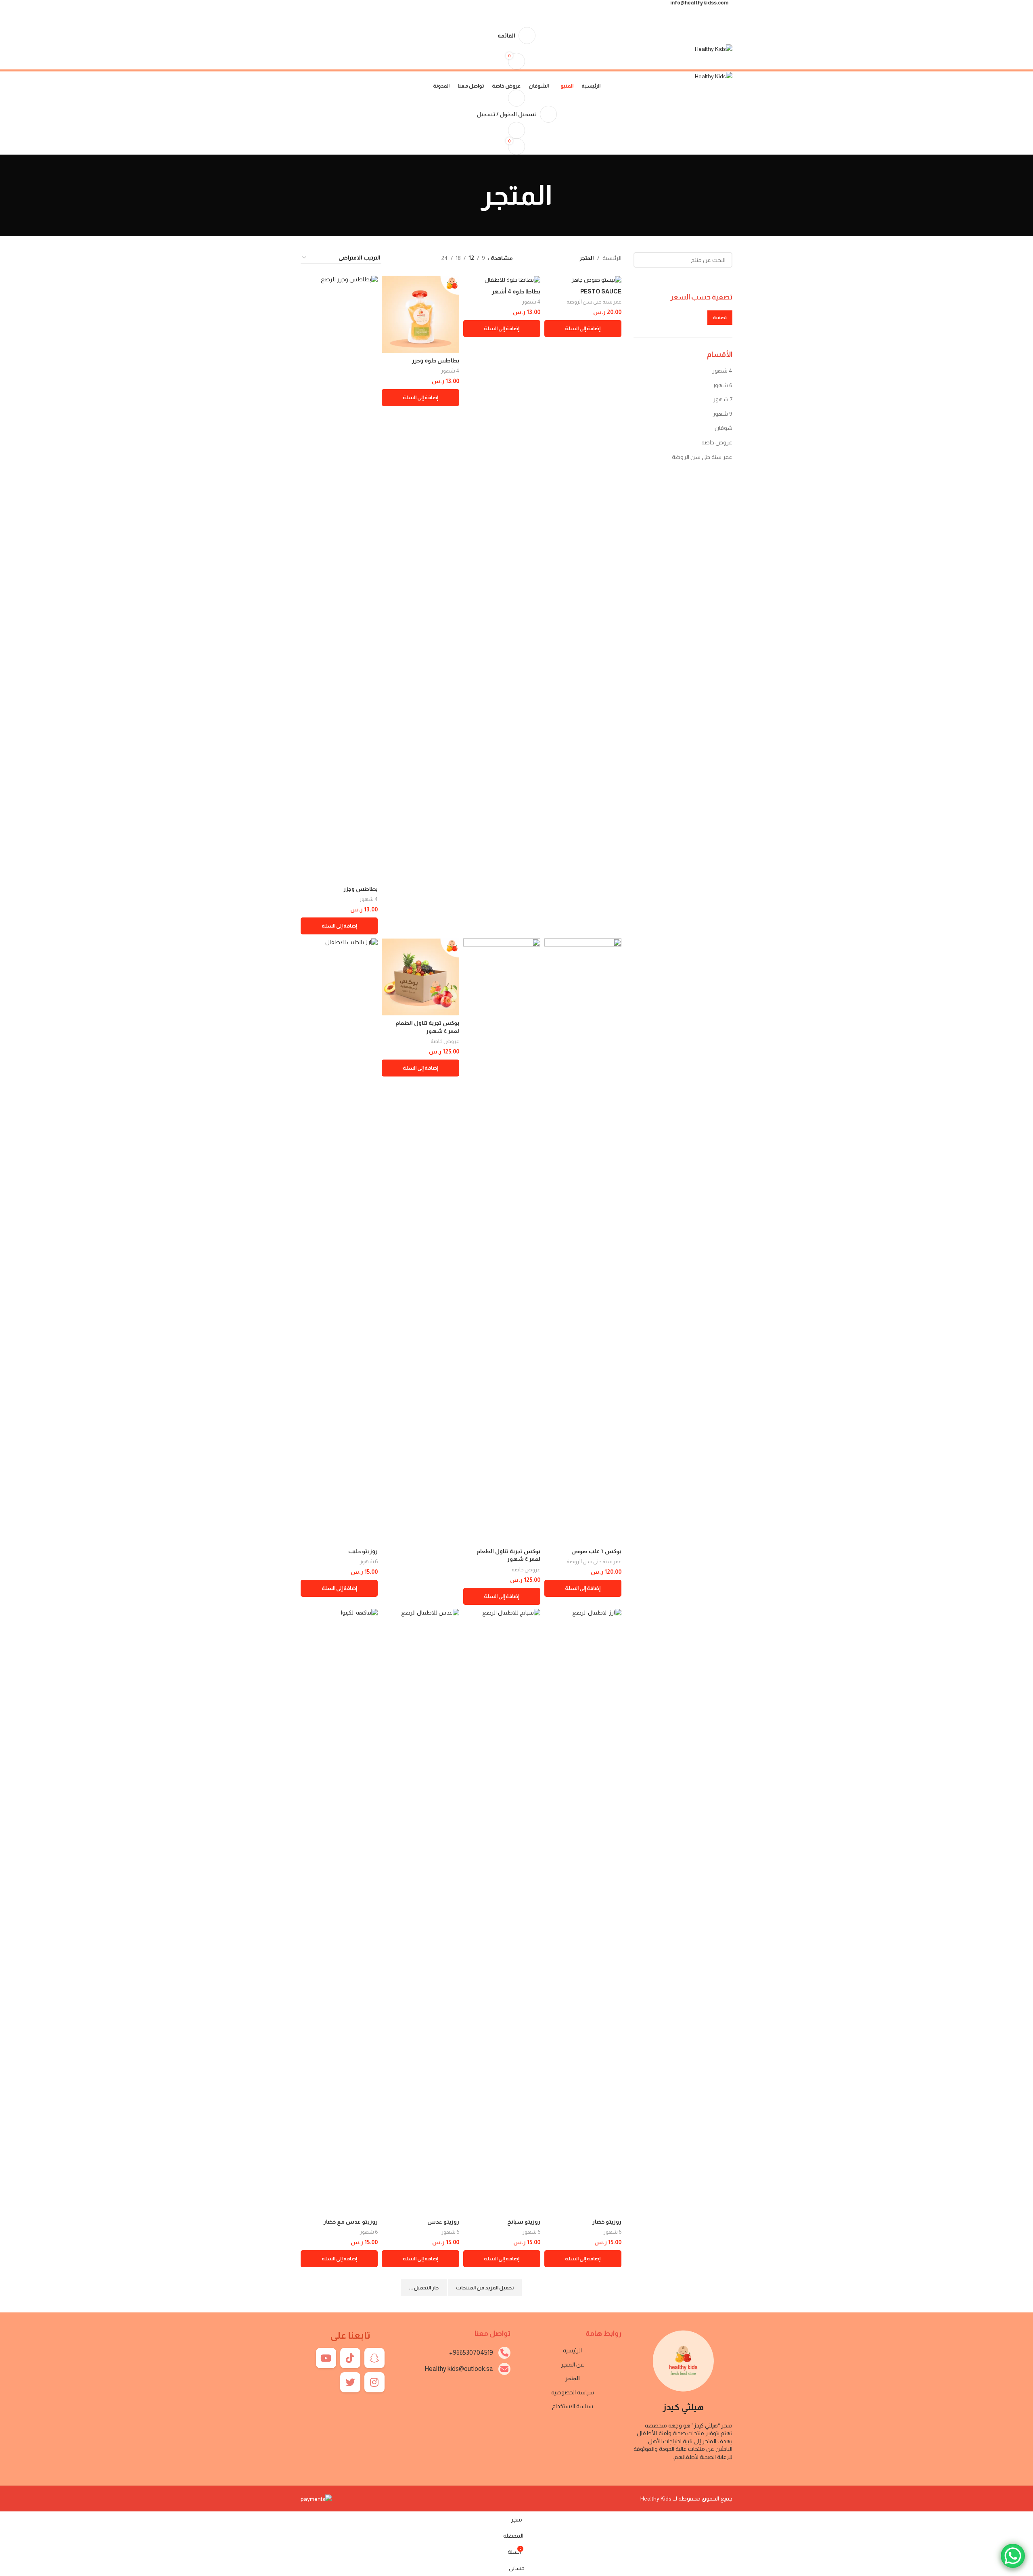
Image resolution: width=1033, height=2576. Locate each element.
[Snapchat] (374, 2358)
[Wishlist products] (516, 130)
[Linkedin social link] (507, 11)
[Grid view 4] (397, 258)
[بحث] (516, 98)
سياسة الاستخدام (573, 2406)
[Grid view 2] (423, 258)
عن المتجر (573, 2364)
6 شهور (722, 385)
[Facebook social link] (535, 11)
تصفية (720, 318)
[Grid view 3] (410, 258)
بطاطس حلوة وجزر (436, 360)
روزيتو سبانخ (524, 2222)
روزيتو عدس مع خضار (351, 2222)
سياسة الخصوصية (573, 2392)
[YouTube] (326, 2358)
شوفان (724, 428)
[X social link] (526, 11)
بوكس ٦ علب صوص (596, 1551)
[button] (583, 329)
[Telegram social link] (498, 11)
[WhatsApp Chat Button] (1013, 2556)
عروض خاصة (717, 442)
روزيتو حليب (363, 1551)
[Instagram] (374, 2382)
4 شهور (722, 371)
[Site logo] (714, 48)
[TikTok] (350, 2358)
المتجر (573, 2378)
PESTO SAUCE (601, 291)
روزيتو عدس (443, 2222)
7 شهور (723, 399)
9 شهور (722, 414)
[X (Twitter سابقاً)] (350, 2382)
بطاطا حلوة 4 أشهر (516, 291)
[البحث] (643, 260)
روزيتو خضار (607, 2222)
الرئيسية (612, 258)
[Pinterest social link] (517, 11)
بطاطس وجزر (361, 889)
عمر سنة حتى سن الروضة (702, 457)
